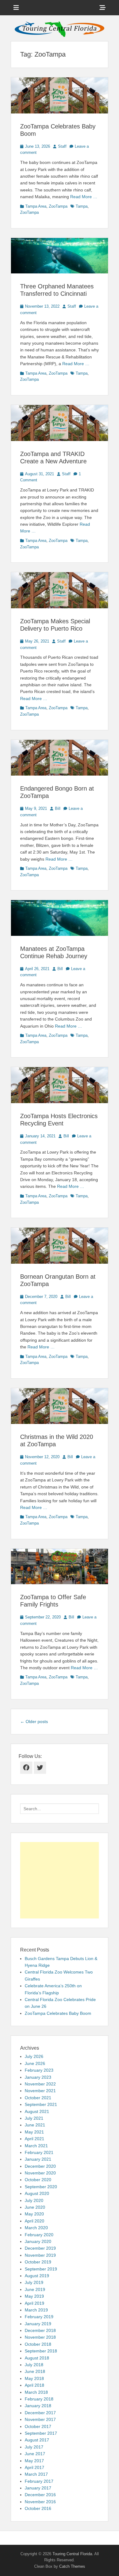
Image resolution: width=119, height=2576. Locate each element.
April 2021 (34, 2139)
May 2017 (34, 2461)
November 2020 (40, 2173)
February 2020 (39, 2235)
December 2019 (40, 2248)
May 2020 (34, 2214)
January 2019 (38, 2324)
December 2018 (40, 2330)
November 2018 (40, 2337)
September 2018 (41, 2351)
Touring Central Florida (72, 2554)
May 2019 (34, 2296)
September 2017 (41, 2433)
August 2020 (37, 2193)
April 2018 (34, 2385)
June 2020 (35, 2207)
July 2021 (34, 2118)
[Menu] (16, 8)
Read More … (84, 197)
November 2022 (40, 2084)
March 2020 (36, 2228)
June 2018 (35, 2371)
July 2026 (34, 2056)
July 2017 (34, 2447)
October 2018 (38, 2344)
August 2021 (37, 2111)
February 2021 (39, 2152)
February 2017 (39, 2481)
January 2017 (38, 2488)
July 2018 (34, 2365)
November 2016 (40, 2502)
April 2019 (34, 2303)
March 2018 (36, 2392)
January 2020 (38, 2241)
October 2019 (38, 2262)
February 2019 (39, 2317)
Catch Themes (72, 2566)
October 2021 (38, 2098)
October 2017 (38, 2426)
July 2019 (34, 2282)
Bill (58, 808)
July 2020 (34, 2200)
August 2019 (37, 2276)
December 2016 (40, 2495)
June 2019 (35, 2289)
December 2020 (40, 2166)
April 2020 (34, 2221)
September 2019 (41, 2269)
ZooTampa (58, 206)
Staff (62, 146)
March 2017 (36, 2474)
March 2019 (36, 2310)
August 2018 (37, 2358)
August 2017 (37, 2440)
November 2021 (40, 2091)
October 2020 (38, 2180)
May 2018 (34, 2378)
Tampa (82, 206)
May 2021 (34, 2132)
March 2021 (36, 2146)
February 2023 (39, 2070)
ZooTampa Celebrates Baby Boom (58, 2013)
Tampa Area (36, 206)
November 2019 (40, 2255)
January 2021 (38, 2159)
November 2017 (40, 2419)
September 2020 (41, 2187)
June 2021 (35, 2125)
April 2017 (34, 2467)
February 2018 (39, 2399)
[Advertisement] (60, 1880)
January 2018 (38, 2406)
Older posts (34, 1722)
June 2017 (35, 2454)
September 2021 (41, 2104)
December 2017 (40, 2413)
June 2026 (35, 2063)
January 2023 (38, 2077)
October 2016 (38, 2508)
